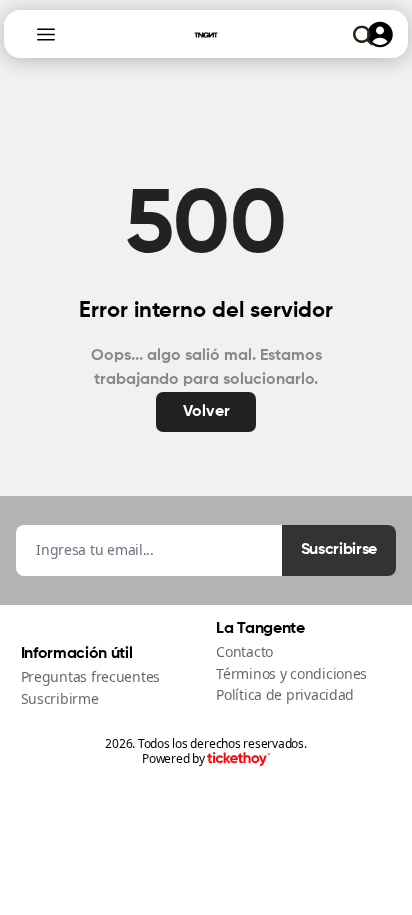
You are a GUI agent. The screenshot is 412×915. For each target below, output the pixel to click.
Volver (206, 412)
